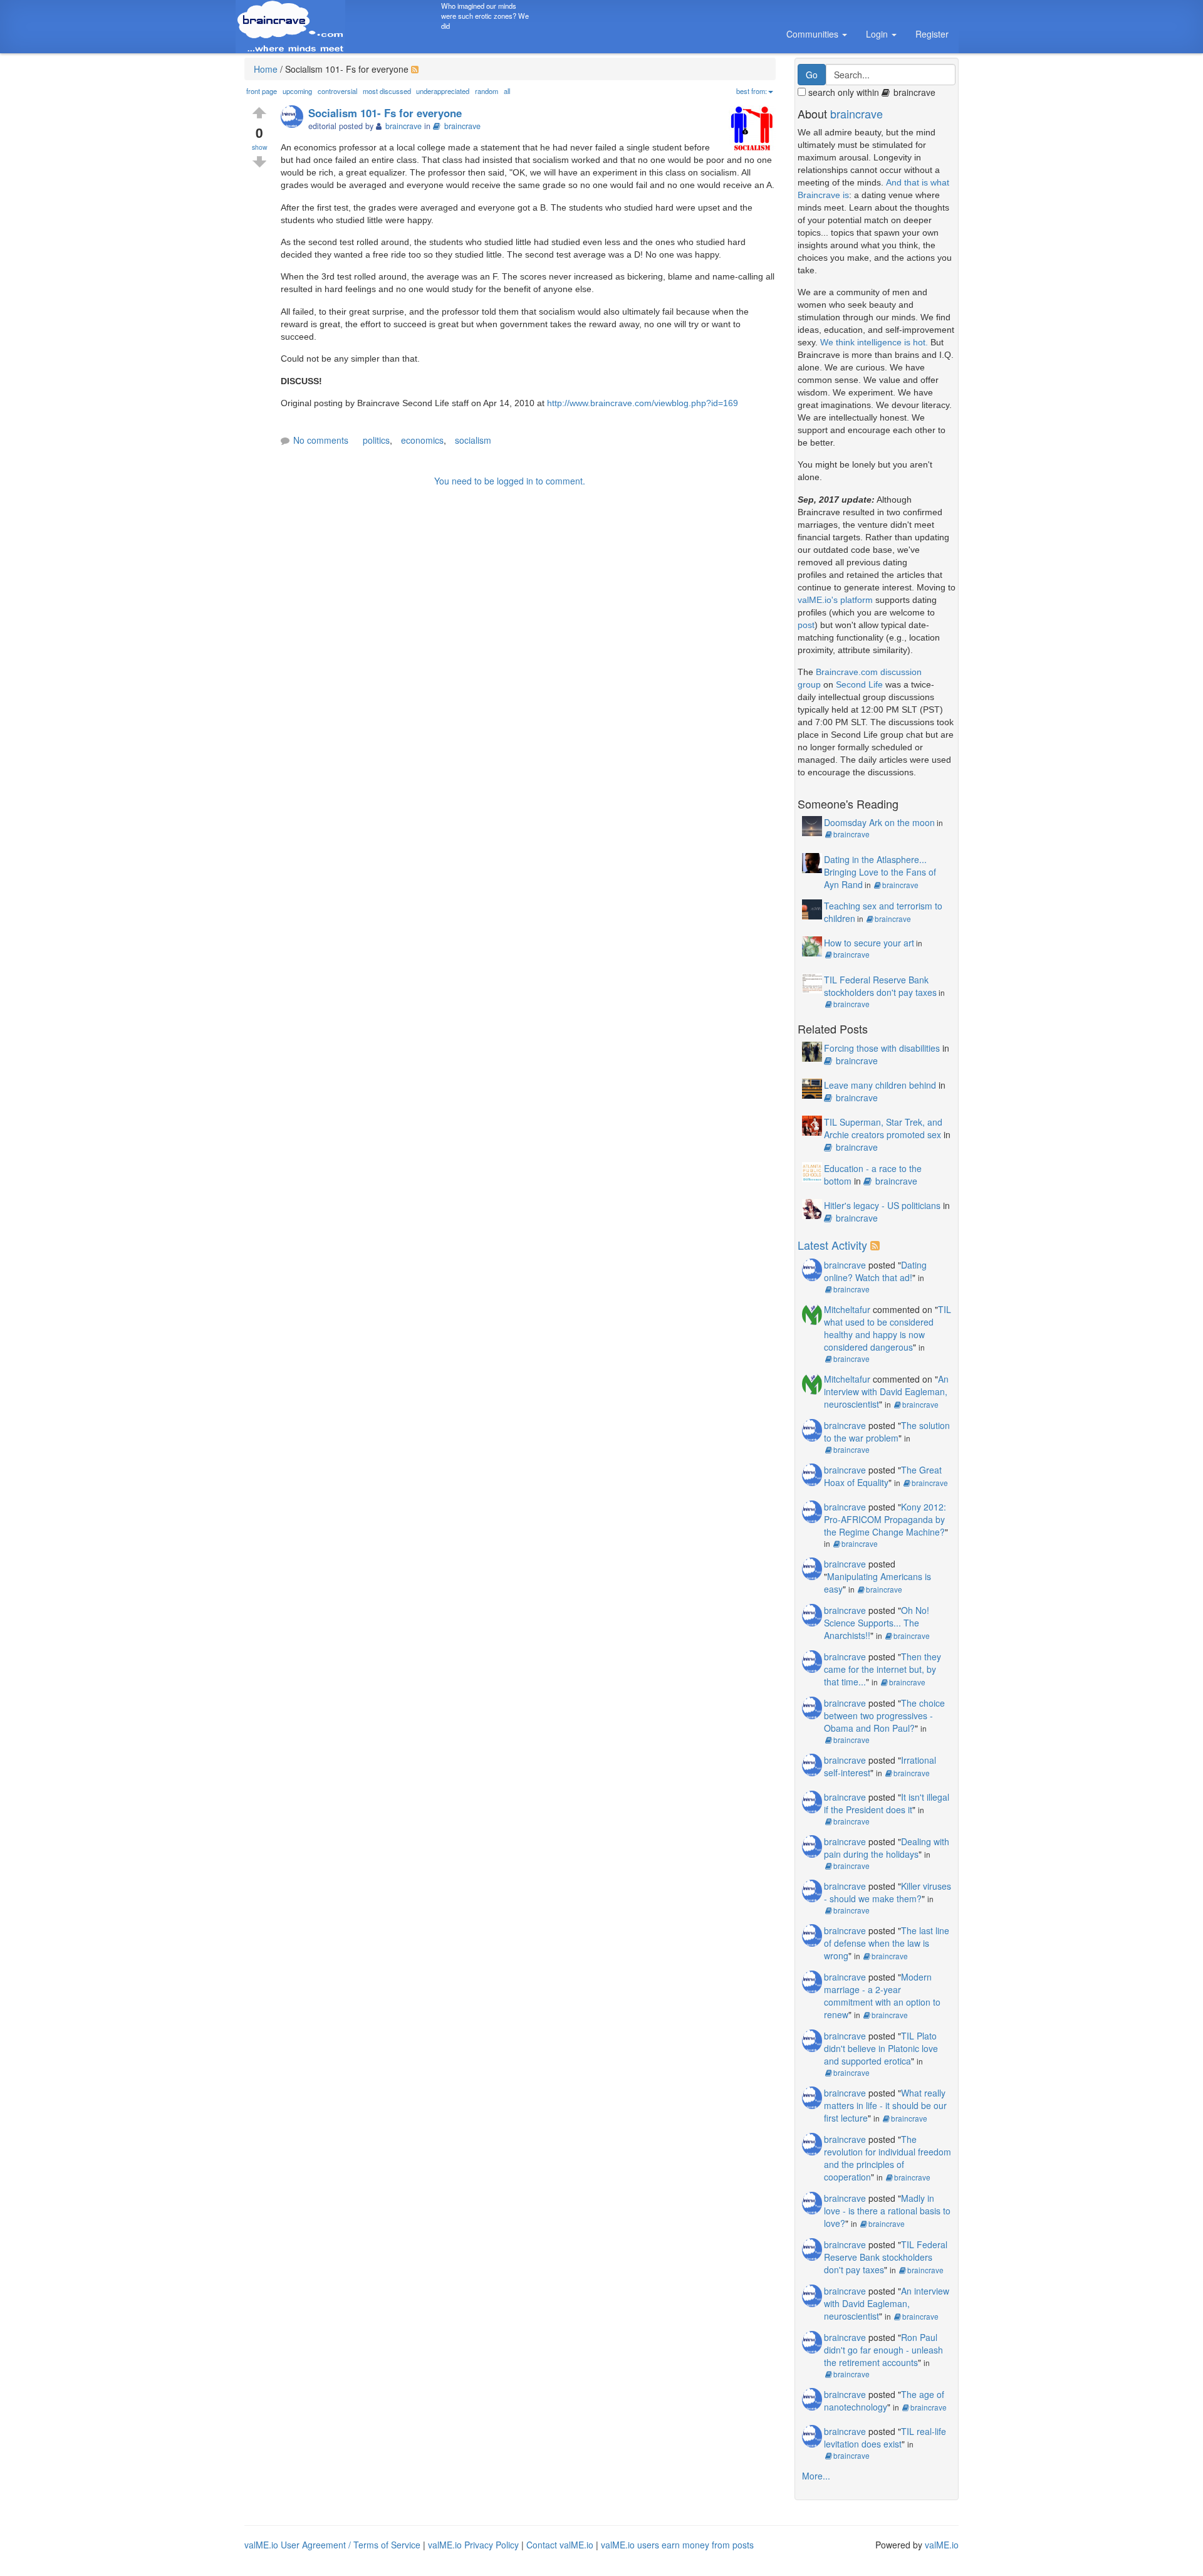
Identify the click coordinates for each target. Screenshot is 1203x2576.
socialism (473, 440)
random (487, 91)
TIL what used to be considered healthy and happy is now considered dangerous (888, 1328)
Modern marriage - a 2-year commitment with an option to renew (882, 1996)
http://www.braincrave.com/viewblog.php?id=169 (643, 403)
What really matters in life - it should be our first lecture (885, 2105)
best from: (752, 91)
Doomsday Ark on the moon (879, 822)
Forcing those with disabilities (882, 1048)
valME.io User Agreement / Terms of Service (332, 2545)
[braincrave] (294, 118)
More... (816, 2476)
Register (932, 34)
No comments (321, 440)
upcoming (297, 91)
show (260, 147)
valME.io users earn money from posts (677, 2545)
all (507, 91)
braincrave (462, 126)
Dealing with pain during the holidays (887, 1848)
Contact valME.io (560, 2545)
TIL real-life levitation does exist (885, 2437)
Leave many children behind (880, 1085)
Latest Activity (832, 1245)
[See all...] (877, 1245)
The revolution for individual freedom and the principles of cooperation (888, 2158)
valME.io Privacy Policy (473, 2545)
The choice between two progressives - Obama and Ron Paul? (884, 1715)
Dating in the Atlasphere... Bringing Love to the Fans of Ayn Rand (880, 872)
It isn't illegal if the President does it (887, 1803)
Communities (814, 34)
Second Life (859, 684)
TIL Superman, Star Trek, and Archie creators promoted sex (883, 1128)
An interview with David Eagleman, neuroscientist (886, 1391)
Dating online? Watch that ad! (875, 1271)
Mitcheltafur (847, 1309)
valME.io (942, 2545)
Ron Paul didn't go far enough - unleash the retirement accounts (883, 2350)
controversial (337, 91)
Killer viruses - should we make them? (888, 1892)
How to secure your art (869, 943)
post (806, 625)
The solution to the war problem (887, 1432)
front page (262, 91)
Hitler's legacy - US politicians (882, 1205)
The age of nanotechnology (884, 2401)
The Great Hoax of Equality (883, 1476)
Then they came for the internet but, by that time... (883, 1669)
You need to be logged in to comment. (510, 481)
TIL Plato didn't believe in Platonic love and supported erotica (881, 2048)
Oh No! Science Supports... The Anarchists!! (877, 1623)
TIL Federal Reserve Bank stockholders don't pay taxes (880, 986)
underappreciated (443, 91)
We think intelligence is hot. (874, 342)
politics (376, 440)
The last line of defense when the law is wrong (887, 1943)
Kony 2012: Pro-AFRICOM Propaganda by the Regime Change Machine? (885, 1519)
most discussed (387, 91)
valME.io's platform (835, 600)
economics (422, 440)
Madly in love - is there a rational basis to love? (887, 2211)
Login (878, 34)
